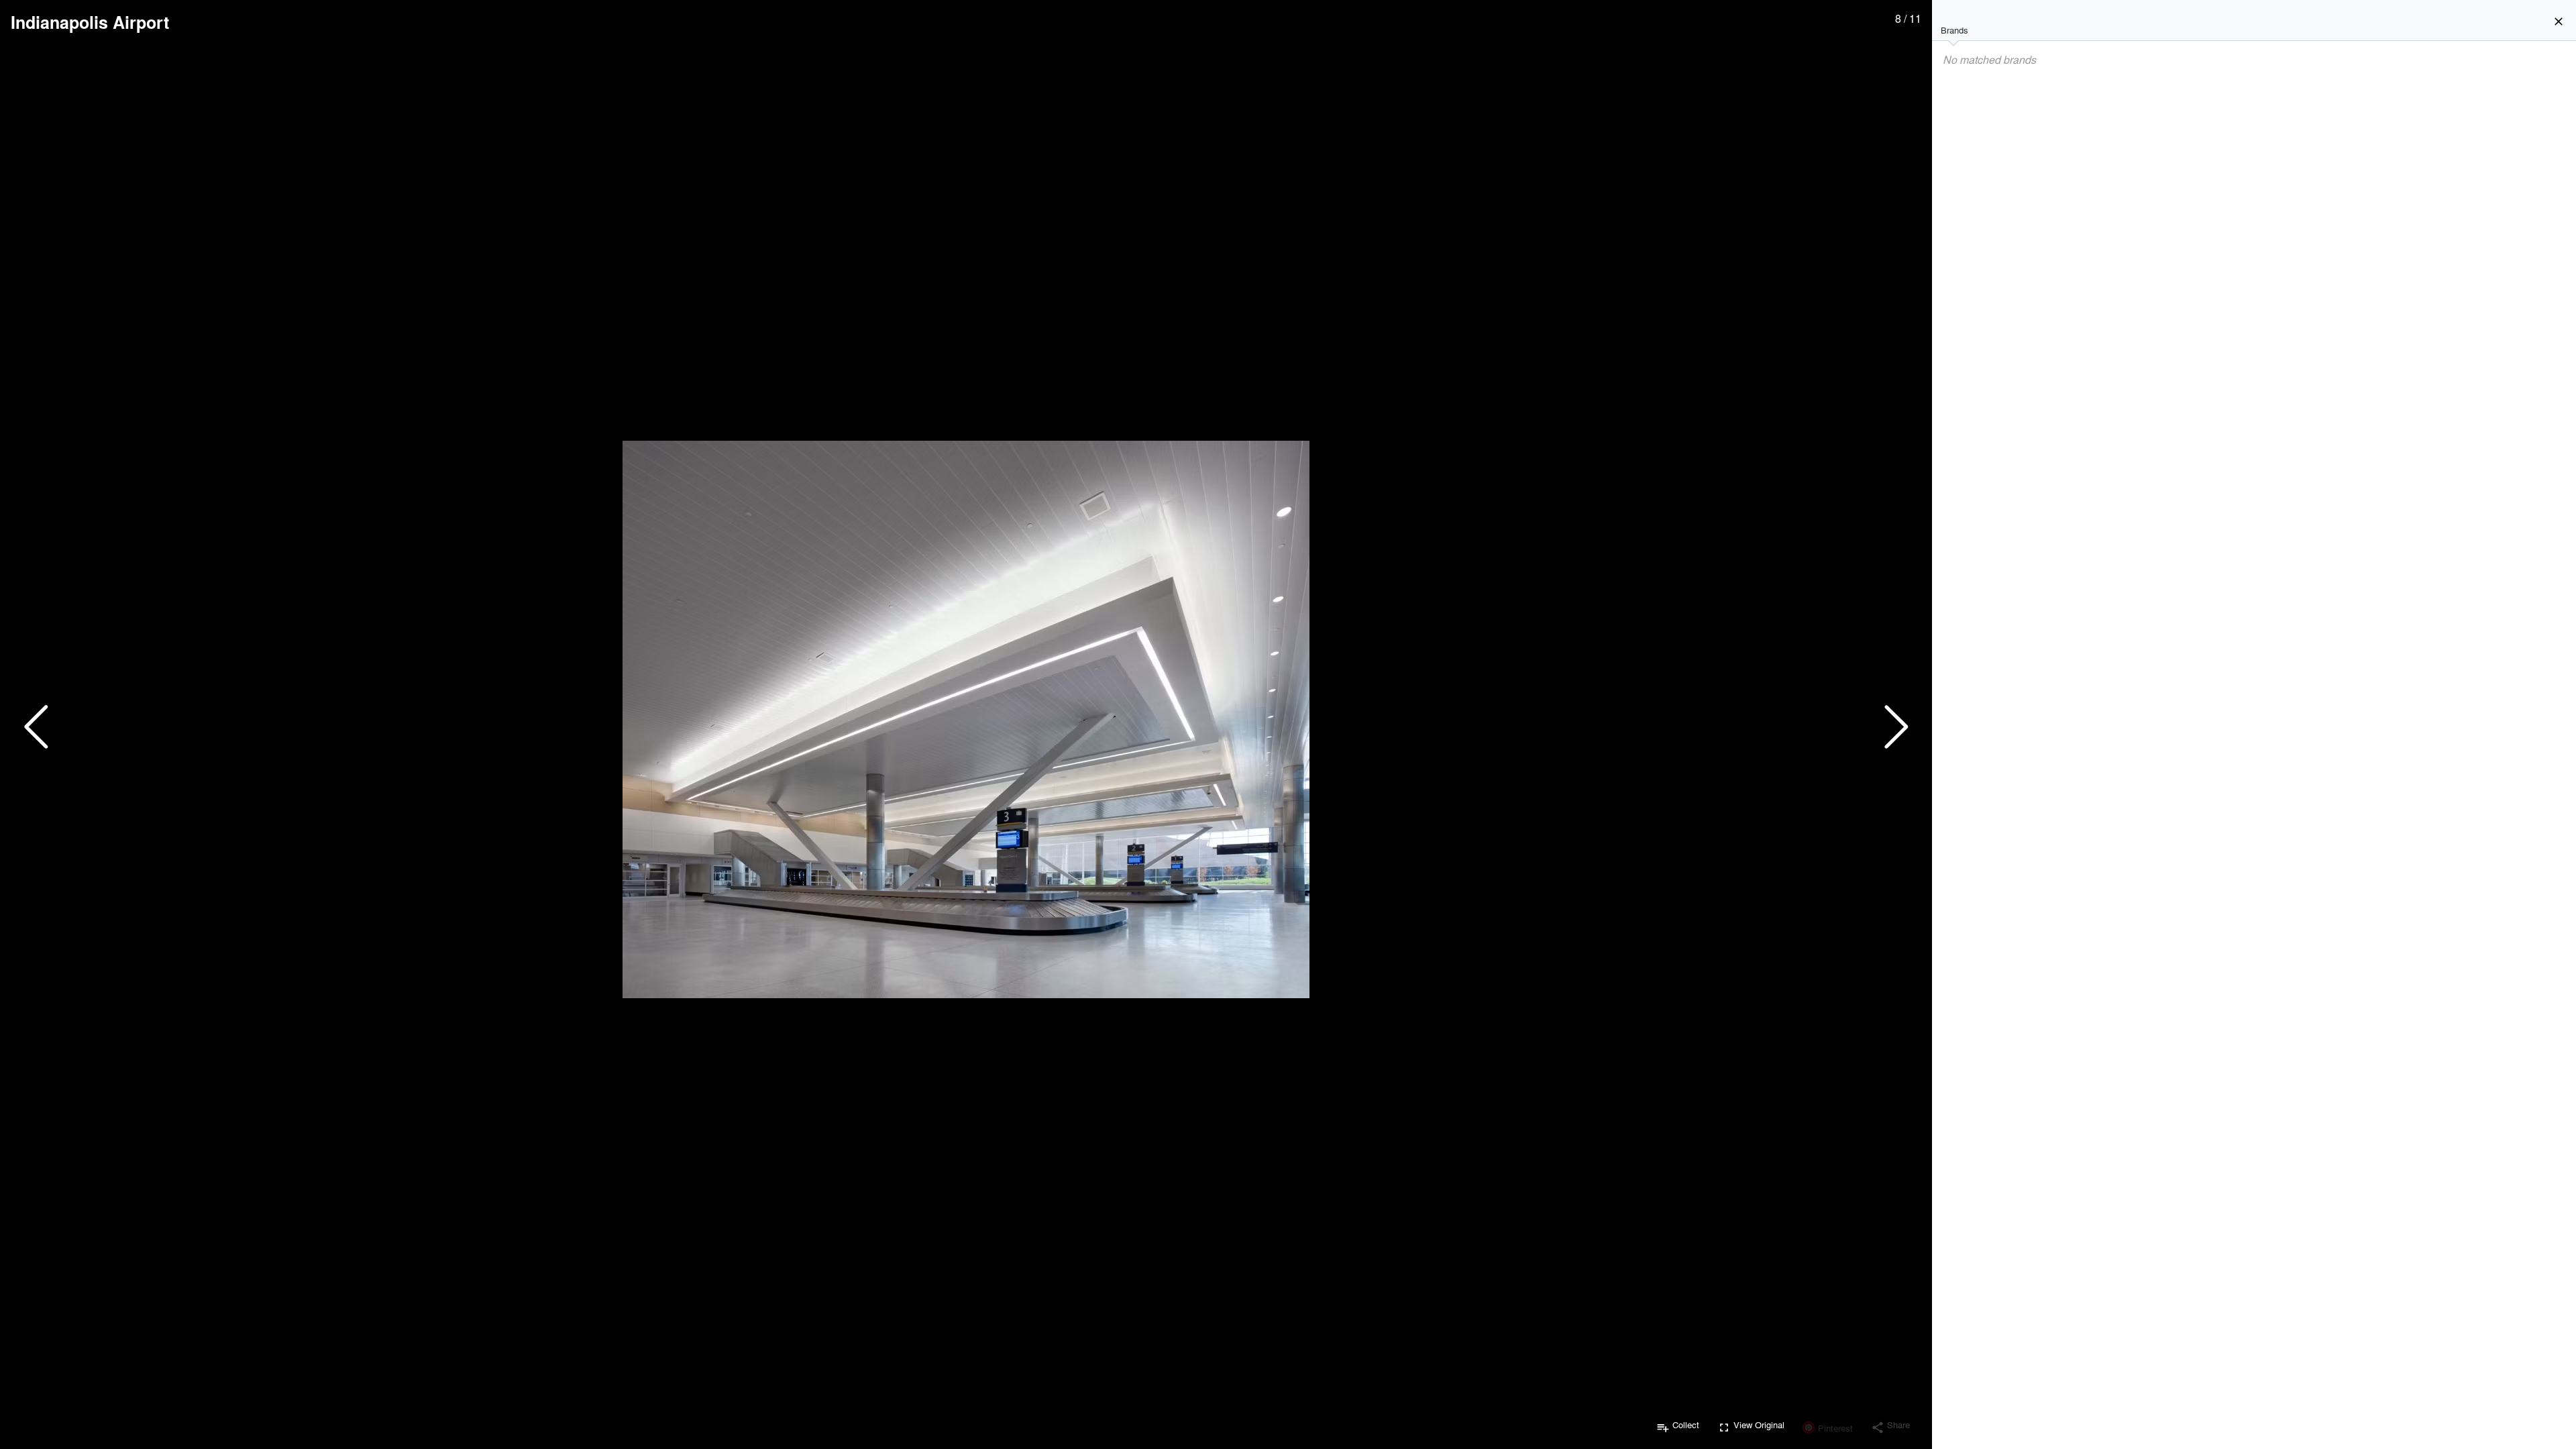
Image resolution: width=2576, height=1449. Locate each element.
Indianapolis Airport (90, 22)
